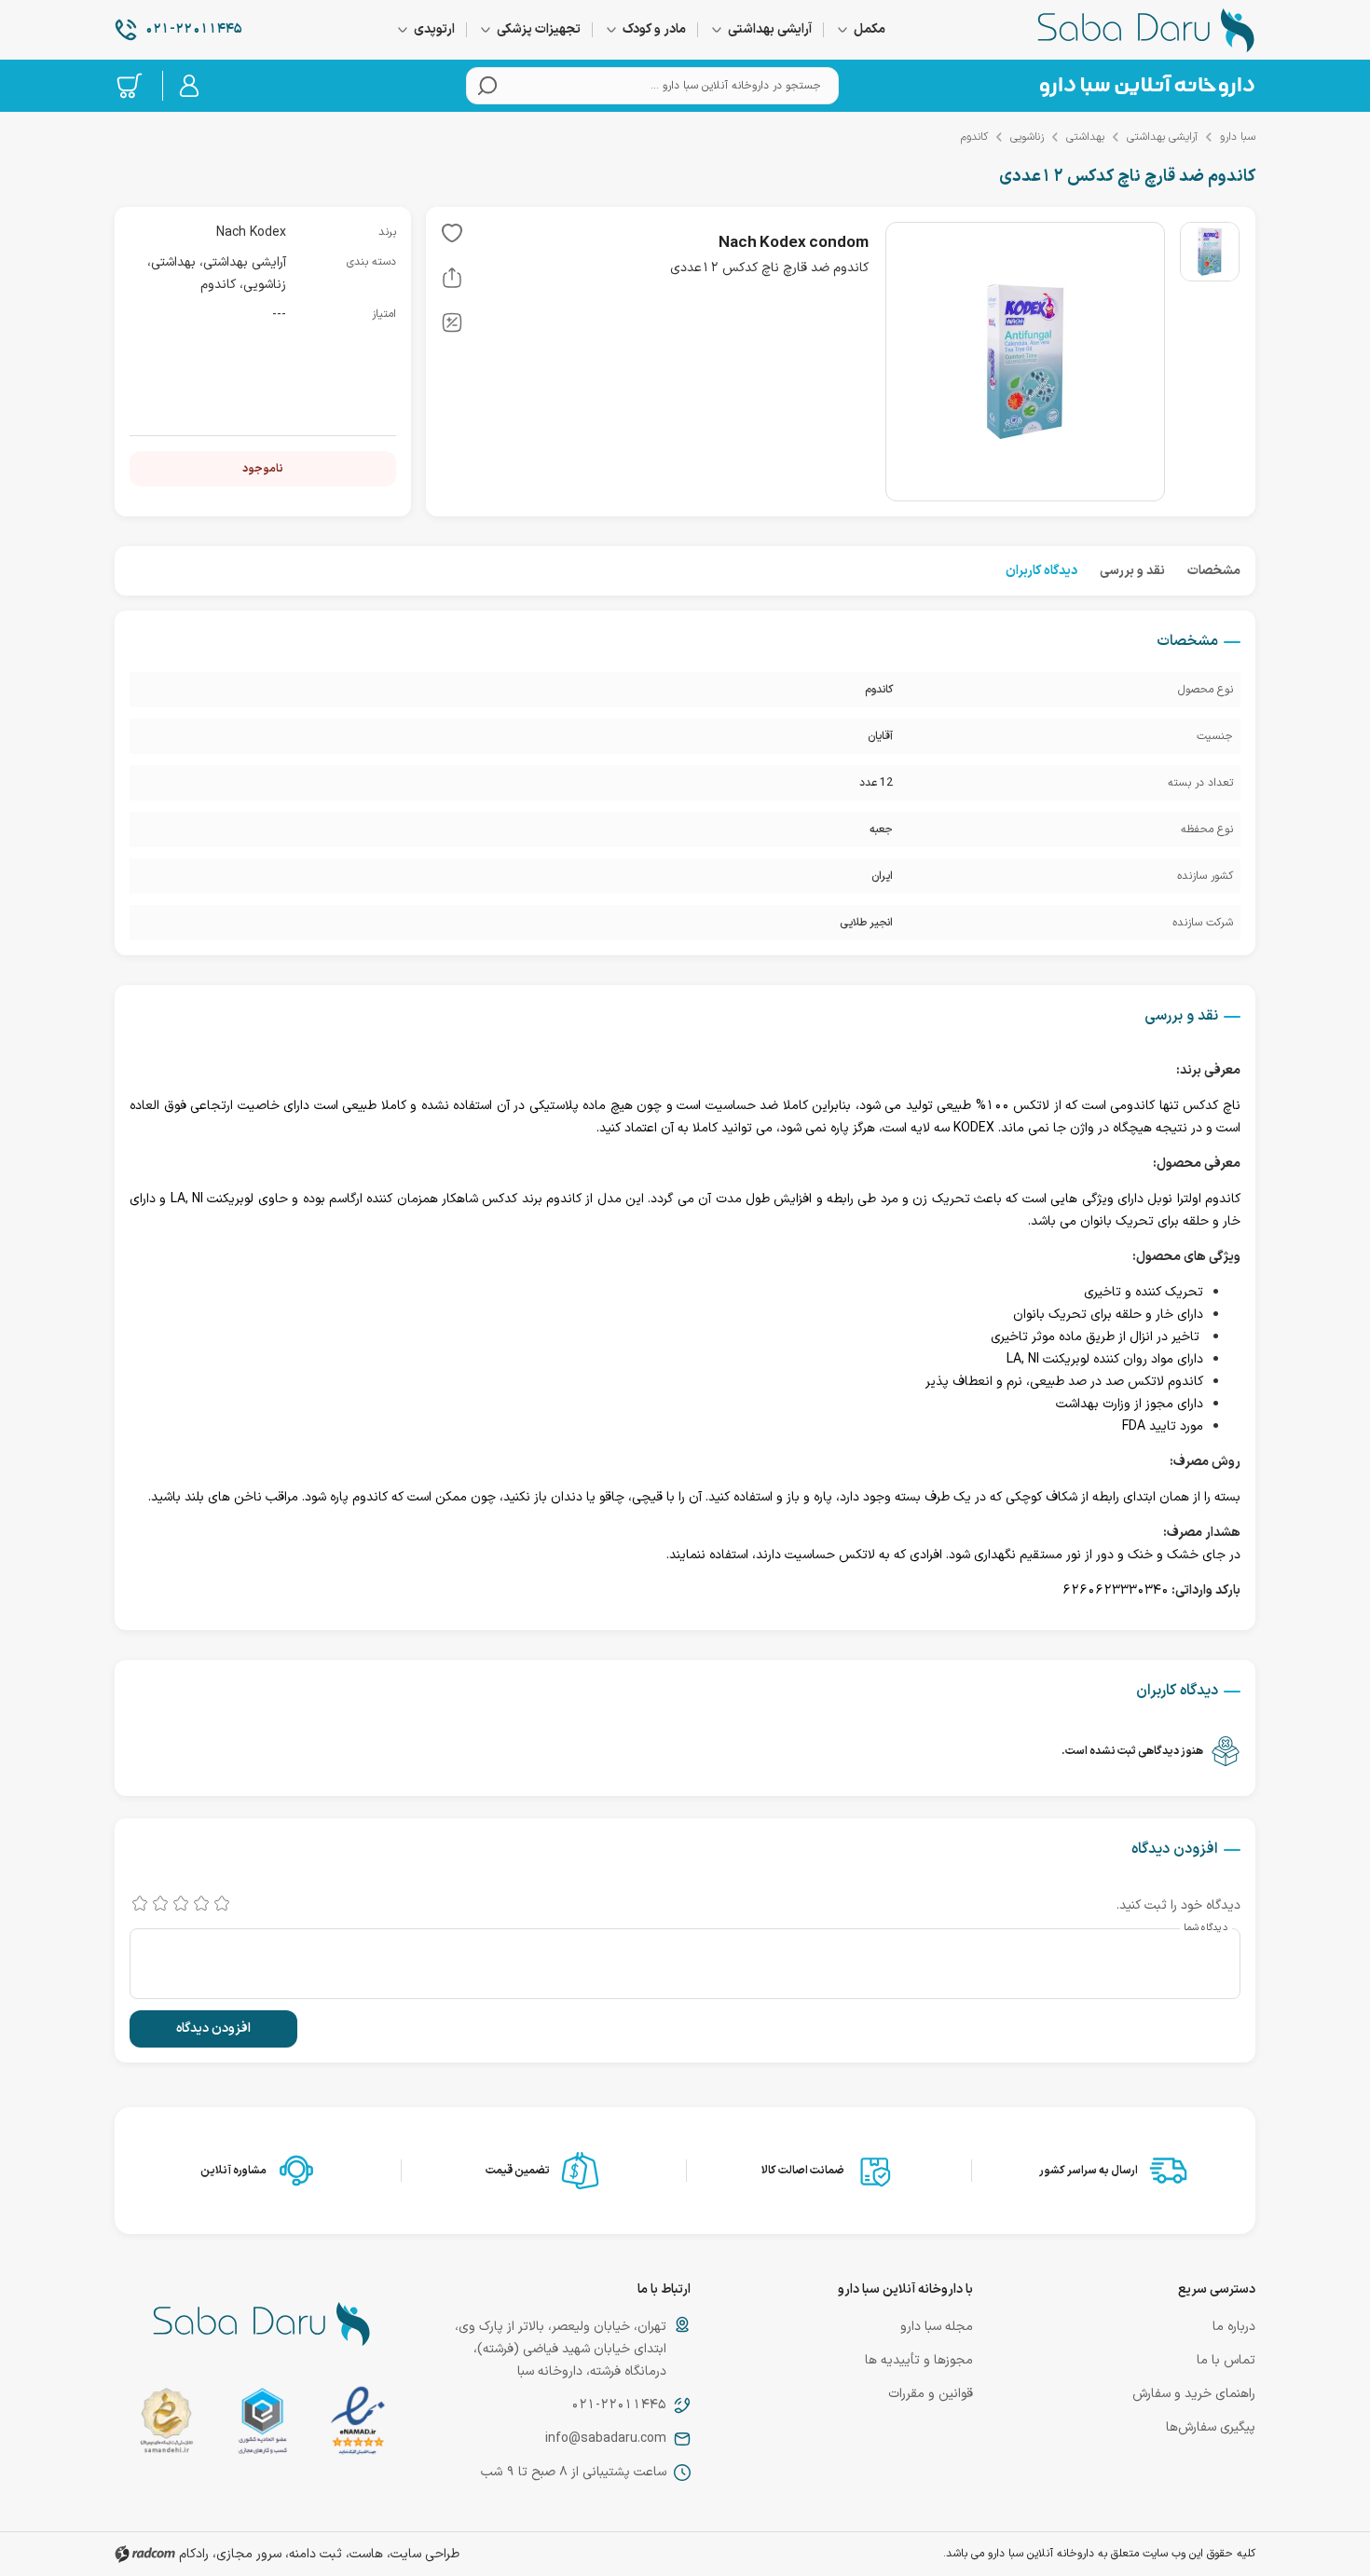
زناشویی (1027, 137)
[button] (452, 237)
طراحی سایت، (423, 2554)
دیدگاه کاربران (1041, 571)
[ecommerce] (263, 2425)
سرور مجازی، (247, 2554)
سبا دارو (1238, 137)
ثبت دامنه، (314, 2554)
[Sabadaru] (1146, 86)
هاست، (364, 2554)
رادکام (194, 2554)
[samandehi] (166, 2425)
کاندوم (974, 137)
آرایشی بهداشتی (1162, 137)
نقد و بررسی (1132, 571)
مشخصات (1214, 571)
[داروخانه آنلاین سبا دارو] (1146, 30)
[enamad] (358, 2425)
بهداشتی (1085, 137)
